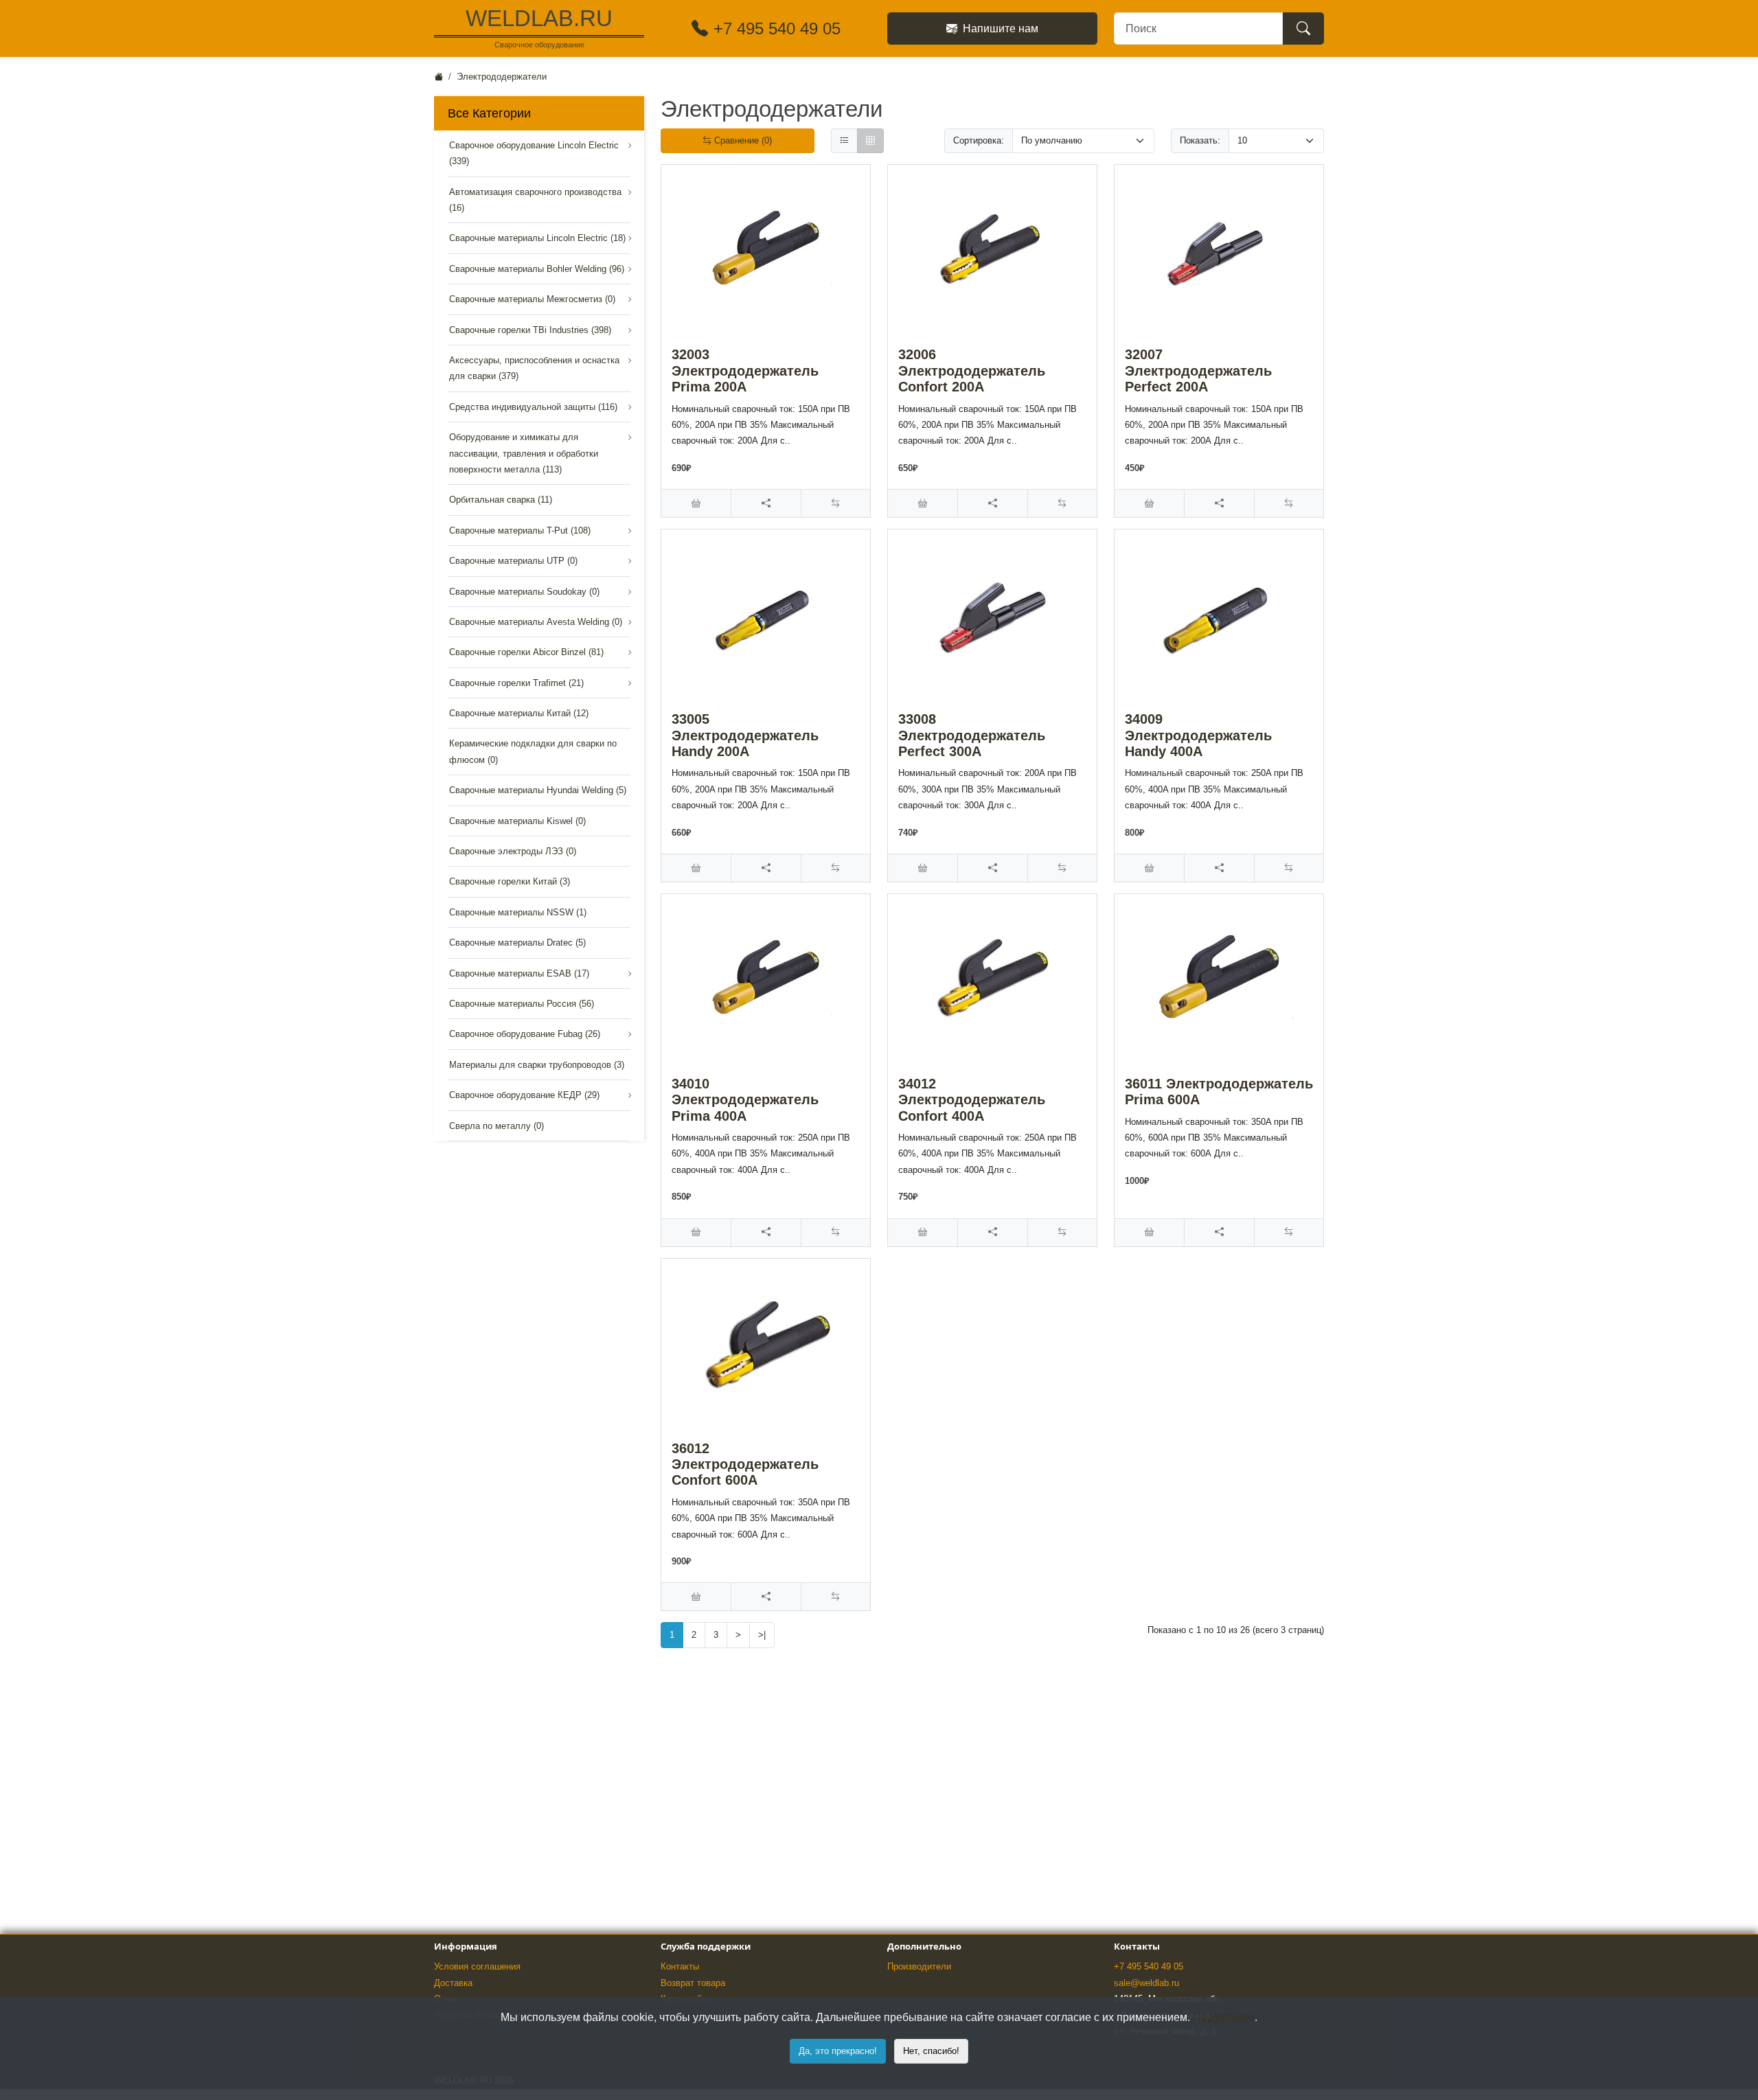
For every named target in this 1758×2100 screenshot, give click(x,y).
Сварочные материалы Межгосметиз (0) (532, 299)
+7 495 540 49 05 (1149, 1966)
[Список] (844, 141)
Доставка (453, 1983)
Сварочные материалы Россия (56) (522, 1004)
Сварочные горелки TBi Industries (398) (530, 330)
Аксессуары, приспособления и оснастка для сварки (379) (534, 368)
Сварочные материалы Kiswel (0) (517, 821)
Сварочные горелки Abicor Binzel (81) (526, 652)
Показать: (1200, 140)
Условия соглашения (477, 1966)
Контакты (680, 1966)
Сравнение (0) (742, 140)
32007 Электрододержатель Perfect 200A (1198, 370)
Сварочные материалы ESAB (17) (519, 973)
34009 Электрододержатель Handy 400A (1198, 735)
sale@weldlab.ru (1146, 1983)
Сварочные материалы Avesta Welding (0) (536, 622)
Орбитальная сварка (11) (501, 500)
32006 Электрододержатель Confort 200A (972, 370)
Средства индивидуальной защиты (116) (533, 407)
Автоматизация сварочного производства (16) (535, 200)
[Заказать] (696, 503)
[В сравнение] (835, 503)
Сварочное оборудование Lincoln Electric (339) (534, 153)
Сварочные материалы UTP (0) (513, 561)
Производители (919, 1966)
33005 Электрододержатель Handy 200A (745, 735)
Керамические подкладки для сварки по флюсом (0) (533, 751)
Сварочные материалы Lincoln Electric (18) (537, 238)
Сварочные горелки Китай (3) (510, 881)
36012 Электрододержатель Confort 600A (745, 1464)
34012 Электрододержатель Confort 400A (972, 1100)
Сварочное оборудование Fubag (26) (525, 1034)
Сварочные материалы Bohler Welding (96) (537, 269)
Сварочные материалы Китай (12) (519, 713)
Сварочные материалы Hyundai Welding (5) (538, 790)
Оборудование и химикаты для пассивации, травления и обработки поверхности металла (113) (524, 453)
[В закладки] (765, 503)
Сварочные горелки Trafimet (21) (516, 683)
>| (762, 1635)
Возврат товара (693, 1983)
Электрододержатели (502, 77)
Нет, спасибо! (931, 2051)
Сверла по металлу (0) (496, 1126)
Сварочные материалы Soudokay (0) (524, 592)
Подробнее (1224, 2017)
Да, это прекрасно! (838, 2051)
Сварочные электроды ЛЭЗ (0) (513, 851)
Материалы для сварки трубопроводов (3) (537, 1065)
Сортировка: (979, 140)
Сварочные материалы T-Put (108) (520, 530)
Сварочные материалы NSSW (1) (518, 912)
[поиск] (1303, 28)
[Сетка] (870, 141)
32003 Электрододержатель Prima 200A (745, 370)
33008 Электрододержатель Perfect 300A (972, 735)
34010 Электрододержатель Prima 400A (745, 1100)
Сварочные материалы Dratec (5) (517, 943)
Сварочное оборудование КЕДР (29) (524, 1095)
